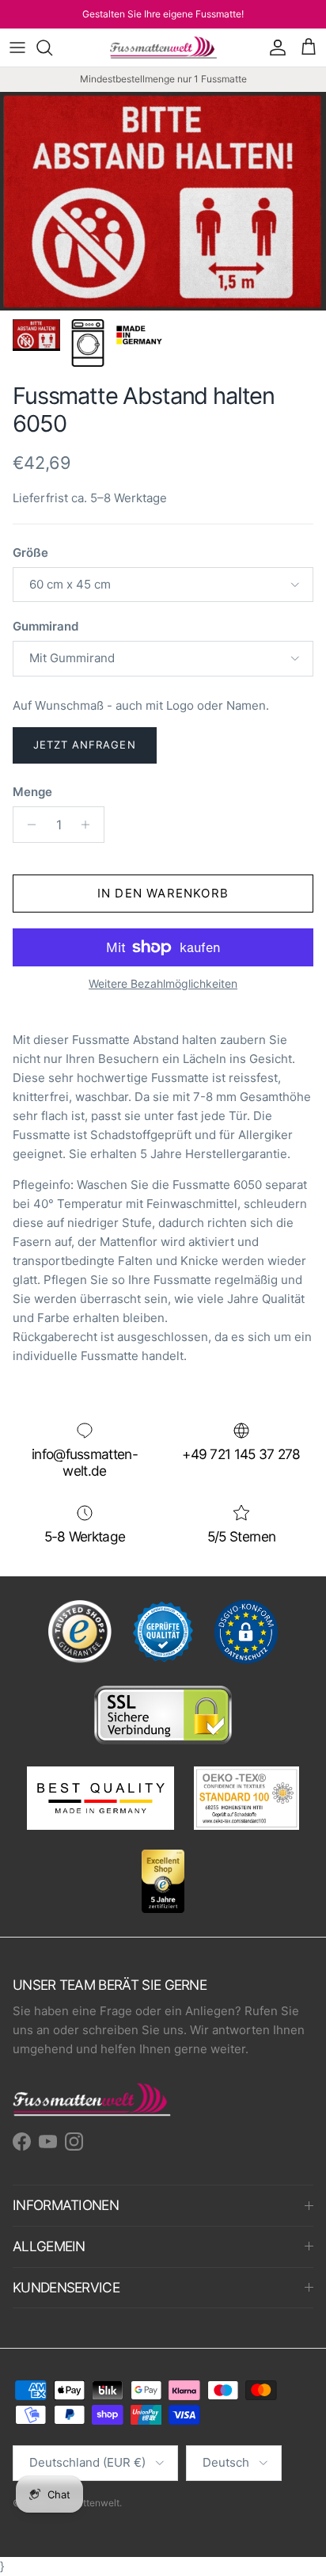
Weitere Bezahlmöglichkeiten (163, 984)
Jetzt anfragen (85, 745)
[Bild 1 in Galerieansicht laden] (163, 202)
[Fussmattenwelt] (163, 48)
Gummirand (45, 626)
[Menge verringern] (27, 825)
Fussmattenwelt (84, 2503)
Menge (32, 792)
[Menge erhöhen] (90, 825)
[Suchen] (52, 48)
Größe (30, 553)
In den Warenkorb (163, 893)
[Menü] (17, 48)
